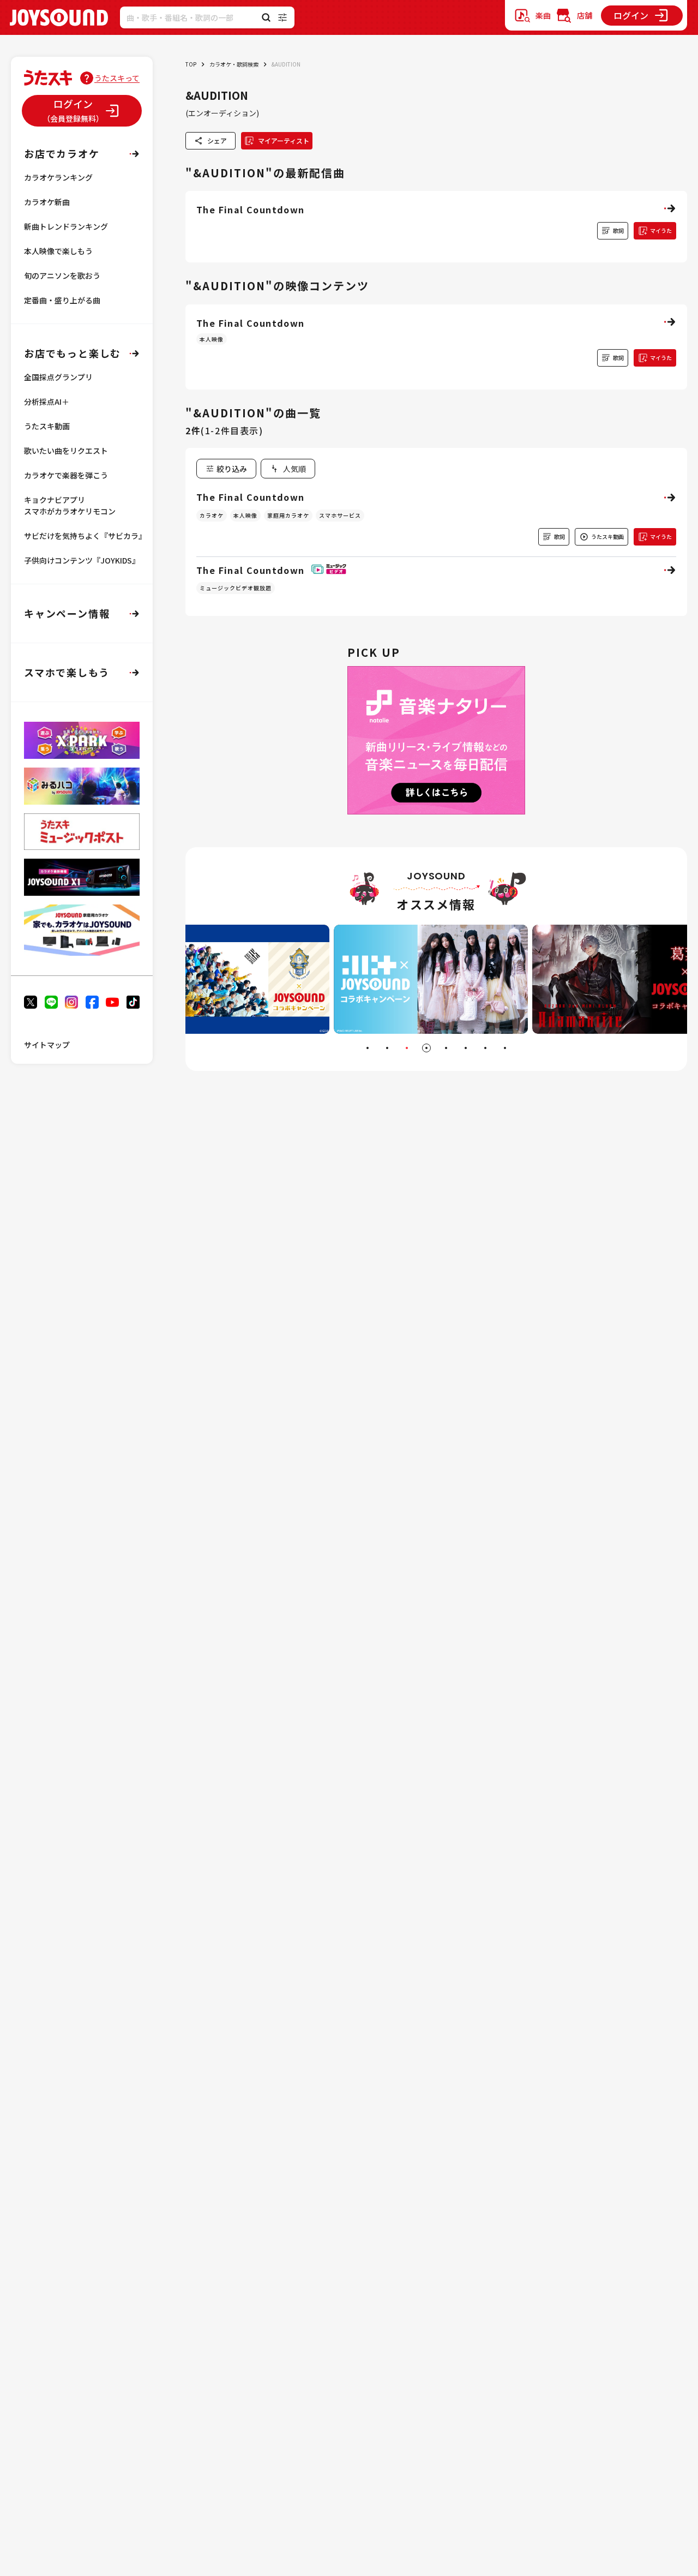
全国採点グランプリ (58, 377)
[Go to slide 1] (368, 1048)
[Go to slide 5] (446, 1048)
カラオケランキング (58, 177)
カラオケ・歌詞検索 (234, 64)
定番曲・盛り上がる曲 (62, 300)
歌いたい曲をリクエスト (66, 451)
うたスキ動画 (47, 426)
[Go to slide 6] (466, 1048)
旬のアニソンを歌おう (62, 275)
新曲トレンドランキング (66, 226)
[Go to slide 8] (505, 1048)
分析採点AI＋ (47, 402)
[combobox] (288, 469)
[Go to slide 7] (485, 1048)
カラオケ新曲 (47, 202)
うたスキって (117, 78)
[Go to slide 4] (426, 1048)
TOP (191, 64)
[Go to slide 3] (407, 1048)
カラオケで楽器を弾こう (66, 475)
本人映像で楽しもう (58, 251)
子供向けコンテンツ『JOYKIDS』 (82, 560)
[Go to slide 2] (387, 1048)
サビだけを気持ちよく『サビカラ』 (85, 536)
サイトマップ (47, 1045)
